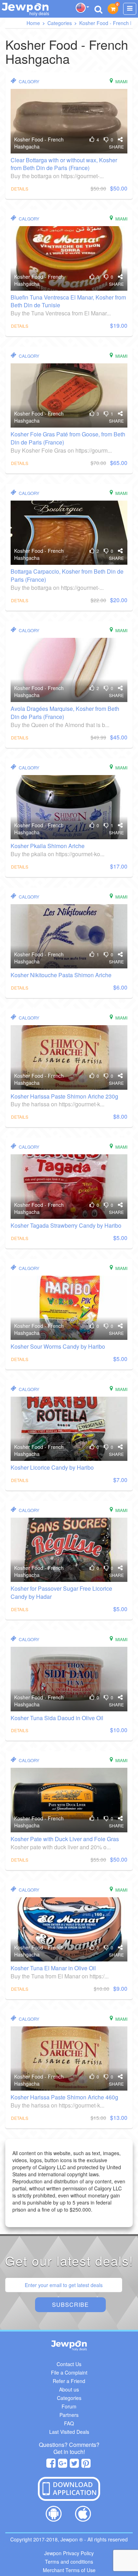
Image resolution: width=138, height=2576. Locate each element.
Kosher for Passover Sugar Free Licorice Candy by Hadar (61, 1592)
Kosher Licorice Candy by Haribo (52, 1467)
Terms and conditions (69, 2562)
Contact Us (69, 2364)
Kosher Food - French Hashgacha (39, 143)
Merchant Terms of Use (69, 2570)
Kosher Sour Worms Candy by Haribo (58, 1346)
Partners (69, 2415)
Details (20, 189)
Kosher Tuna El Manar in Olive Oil (53, 1968)
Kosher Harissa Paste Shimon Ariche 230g (64, 1096)
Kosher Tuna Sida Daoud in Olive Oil (57, 1718)
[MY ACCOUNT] (130, 9)
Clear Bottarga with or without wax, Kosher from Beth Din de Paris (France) (64, 164)
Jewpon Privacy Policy (69, 2553)
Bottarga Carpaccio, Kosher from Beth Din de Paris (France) (67, 575)
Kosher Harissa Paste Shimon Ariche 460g (64, 2097)
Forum (69, 2406)
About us (69, 2389)
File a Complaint (69, 2372)
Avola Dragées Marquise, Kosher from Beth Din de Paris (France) (65, 713)
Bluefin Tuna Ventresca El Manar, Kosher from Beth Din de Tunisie (68, 301)
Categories (69, 2398)
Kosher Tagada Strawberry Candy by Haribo (66, 1225)
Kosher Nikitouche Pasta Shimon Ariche (61, 975)
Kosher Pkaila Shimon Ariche (48, 846)
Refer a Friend (69, 2381)
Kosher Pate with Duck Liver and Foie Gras (65, 1839)
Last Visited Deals (69, 2432)
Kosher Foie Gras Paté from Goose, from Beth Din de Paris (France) (68, 438)
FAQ (69, 2423)
